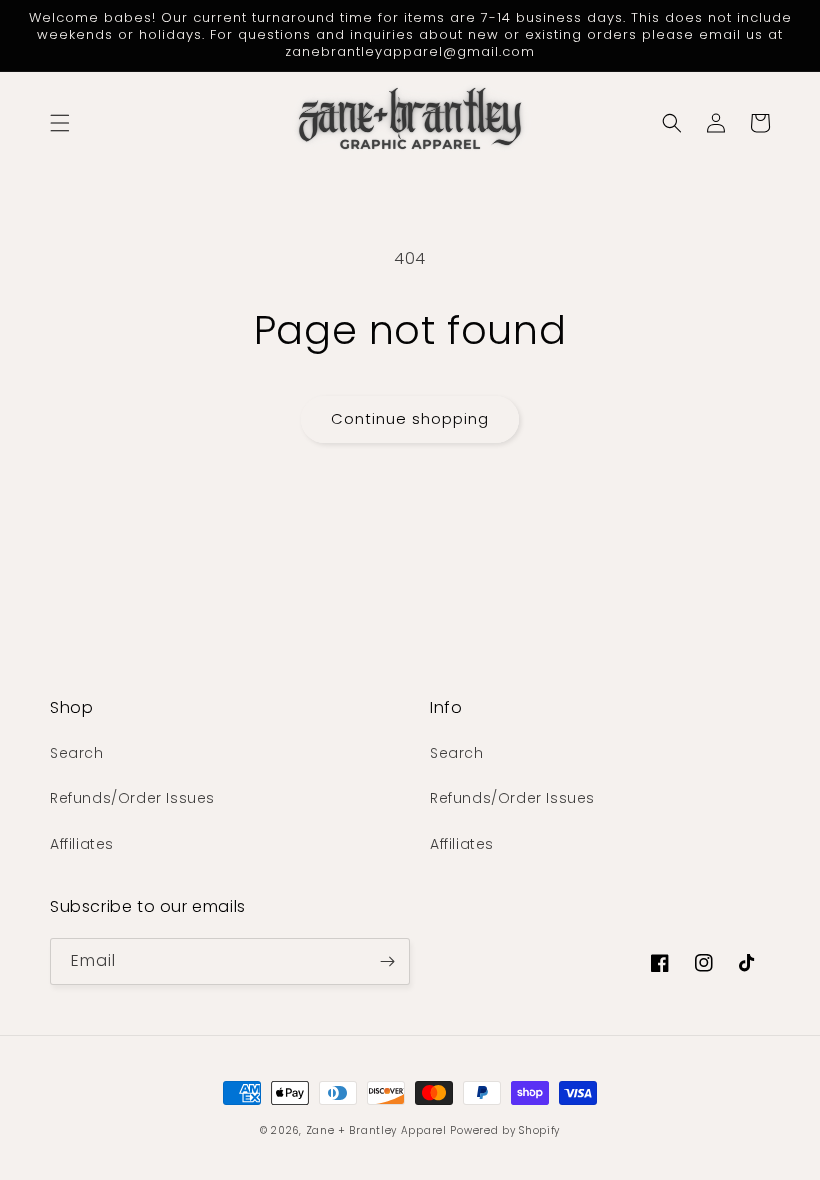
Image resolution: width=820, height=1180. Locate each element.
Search (77, 753)
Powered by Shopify (505, 1130)
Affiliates (82, 844)
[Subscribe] (387, 961)
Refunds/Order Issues (132, 798)
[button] (60, 123)
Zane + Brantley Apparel (378, 1130)
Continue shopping (410, 418)
